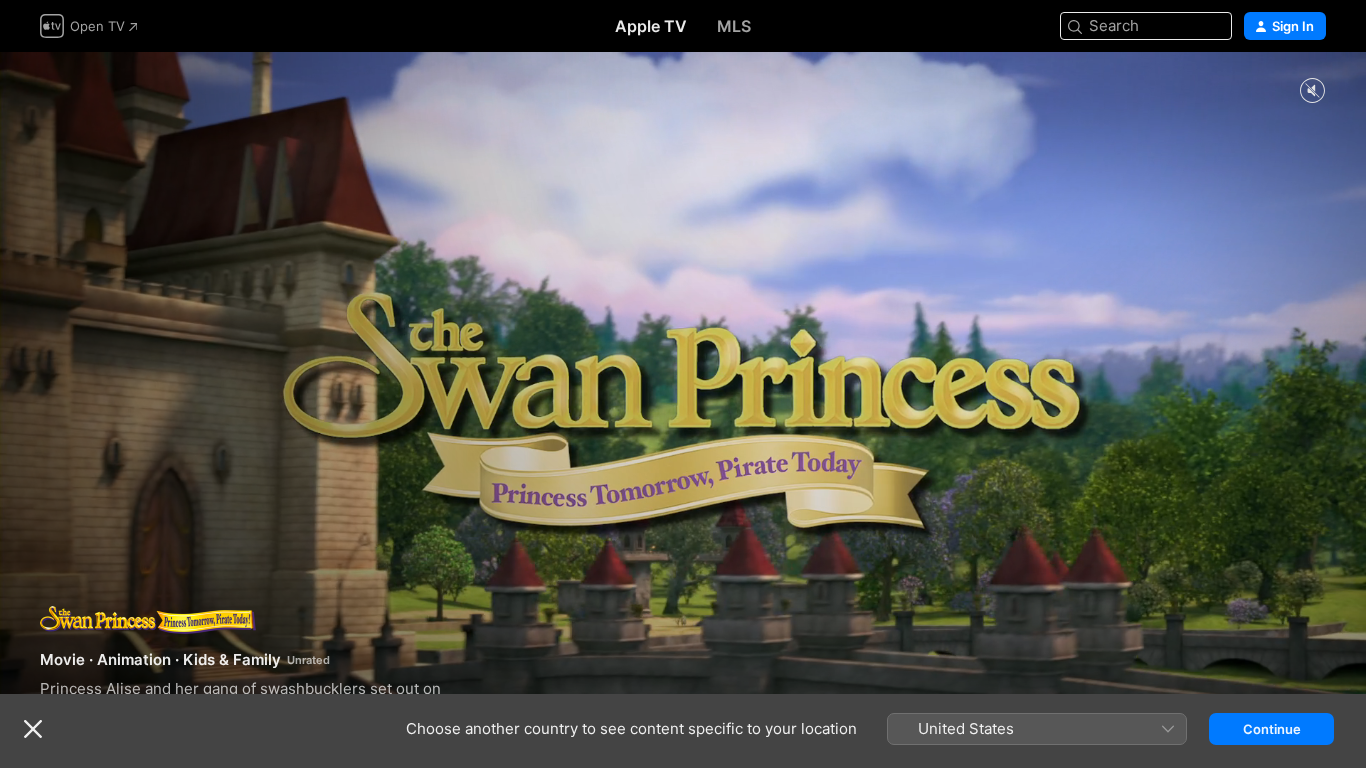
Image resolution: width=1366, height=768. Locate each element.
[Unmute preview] (1312, 91)
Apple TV (651, 26)
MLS (734, 26)
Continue (1272, 729)
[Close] (33, 729)
